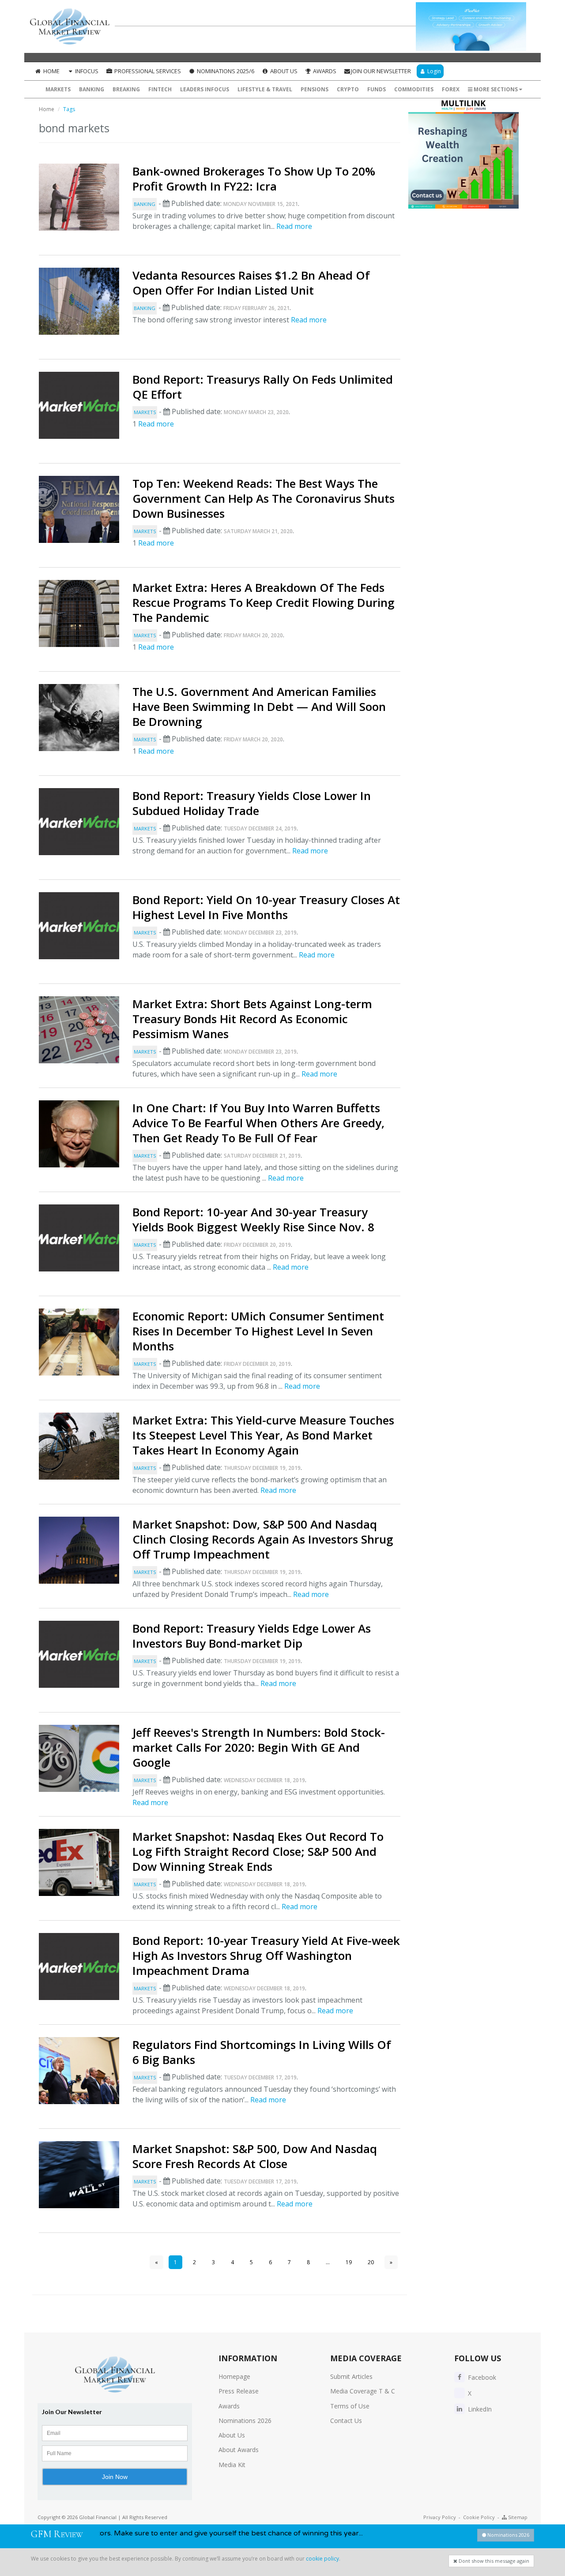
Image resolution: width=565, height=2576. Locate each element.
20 (371, 2262)
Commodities (414, 89)
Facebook (481, 2377)
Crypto (348, 89)
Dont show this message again (493, 2561)
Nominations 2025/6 (225, 71)
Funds (377, 89)
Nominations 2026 (245, 2421)
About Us (283, 71)
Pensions (315, 89)
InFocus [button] (86, 71)
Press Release (239, 2391)
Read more (294, 226)
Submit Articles (351, 2376)
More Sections (496, 89)
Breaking (126, 89)
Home (51, 71)
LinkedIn (479, 2409)
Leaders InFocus (205, 89)
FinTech (160, 89)
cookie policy (322, 2559)
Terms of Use (350, 2406)
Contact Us (346, 2421)
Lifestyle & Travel (265, 89)
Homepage (234, 2376)
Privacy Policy (440, 2517)
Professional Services (147, 71)
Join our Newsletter (381, 71)
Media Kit (232, 2465)
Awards (324, 71)
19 (349, 2262)
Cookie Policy (479, 2517)
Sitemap (517, 2517)
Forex (451, 89)
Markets (58, 89)
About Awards (239, 2450)
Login (433, 71)
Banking (92, 89)
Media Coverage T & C (363, 2391)
